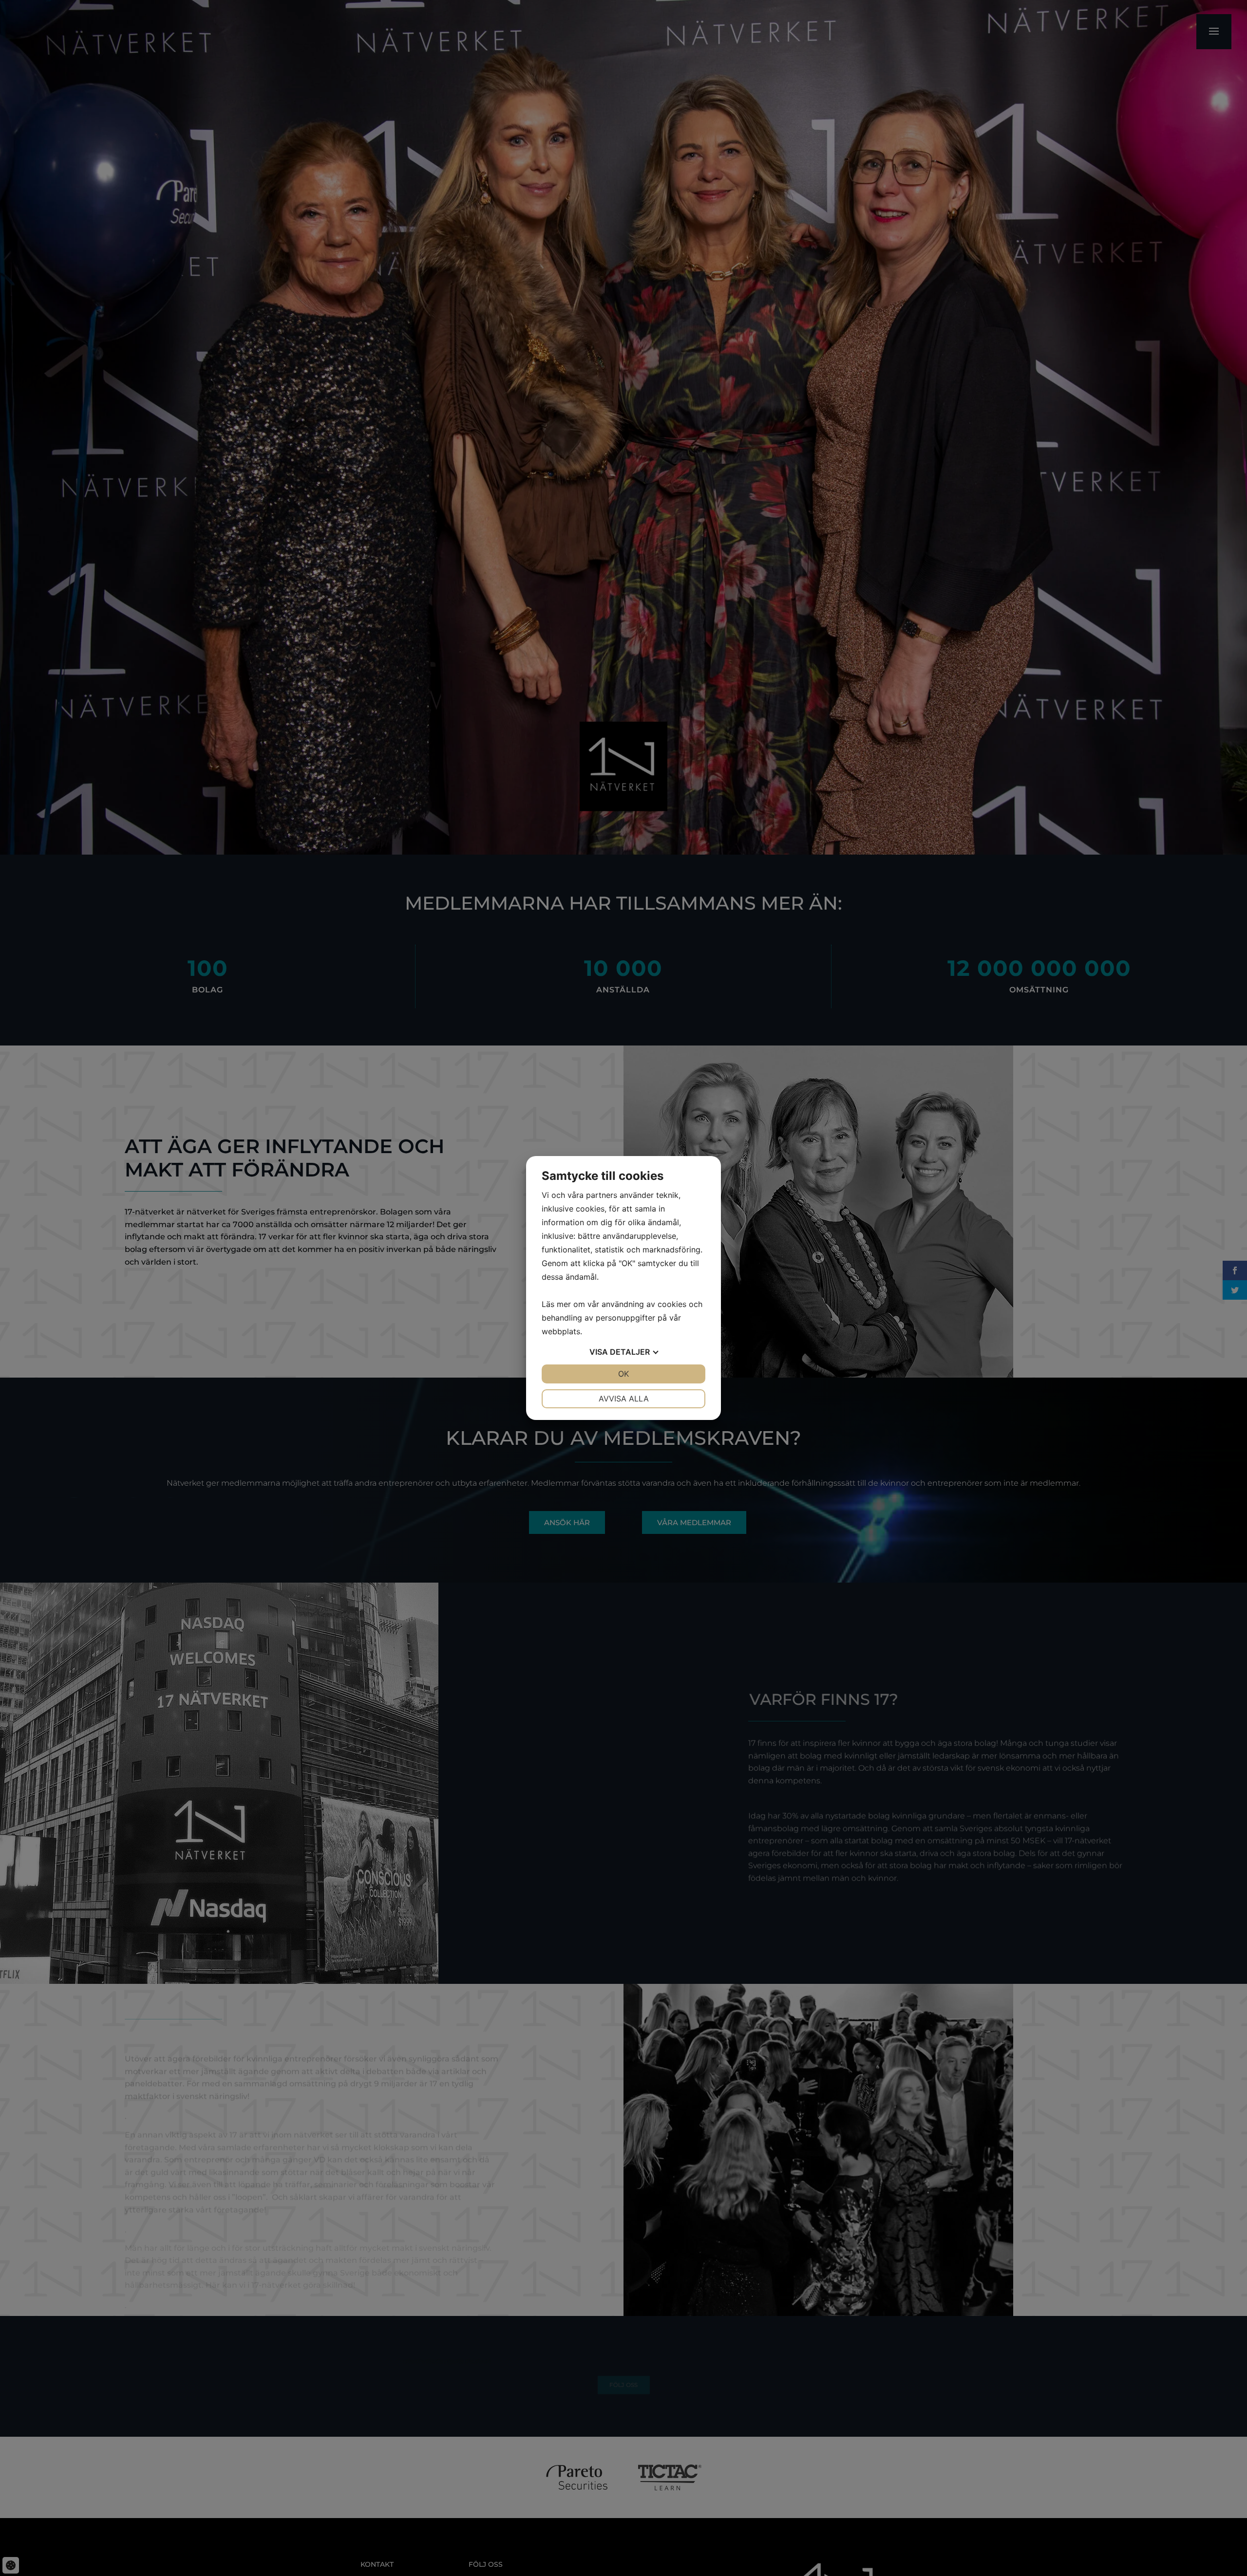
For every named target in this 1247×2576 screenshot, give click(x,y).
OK (623, 1374)
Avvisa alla (624, 1399)
